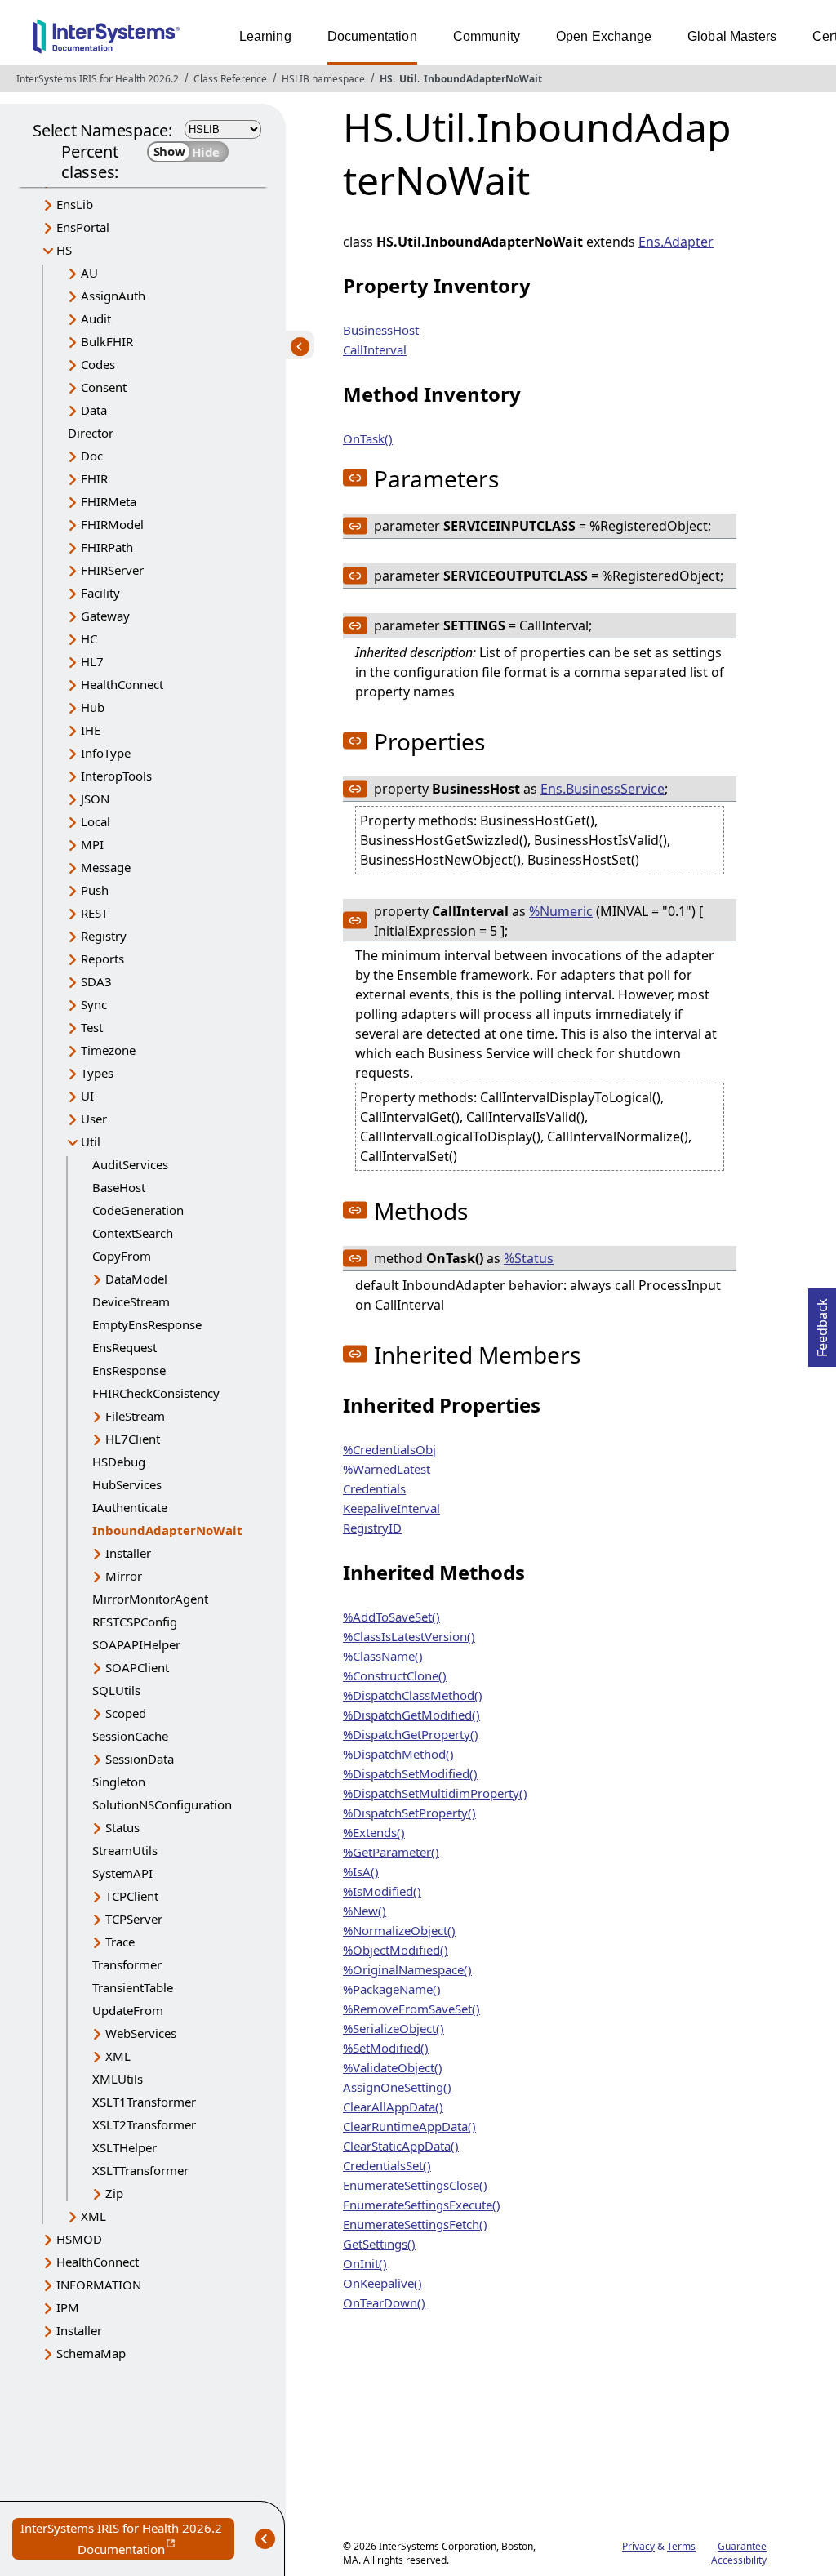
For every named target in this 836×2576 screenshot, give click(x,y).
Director (91, 433)
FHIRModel (112, 524)
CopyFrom (122, 1256)
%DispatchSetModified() (410, 1773)
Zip (114, 2193)
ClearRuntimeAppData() (409, 2126)
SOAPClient (137, 1667)
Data (94, 410)
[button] (355, 478)
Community (487, 36)
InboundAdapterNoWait (483, 79)
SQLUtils (116, 1690)
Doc (92, 456)
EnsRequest (125, 1347)
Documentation (372, 36)
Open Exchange (604, 36)
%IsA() (361, 1871)
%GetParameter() (391, 1852)
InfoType (106, 753)
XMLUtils (118, 2079)
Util (408, 79)
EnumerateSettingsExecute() (422, 2205)
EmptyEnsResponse (147, 1324)
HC (89, 638)
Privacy (638, 2546)
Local (96, 821)
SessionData (140, 1759)
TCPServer (134, 1919)
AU (89, 273)
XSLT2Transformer (144, 2124)
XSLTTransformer (140, 2170)
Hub (93, 707)
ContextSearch (133, 1233)
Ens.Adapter (676, 242)
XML (118, 2056)
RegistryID (372, 1528)
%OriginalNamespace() (407, 1969)
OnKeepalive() (382, 2283)
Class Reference (230, 79)
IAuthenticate (130, 1507)
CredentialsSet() (387, 2165)
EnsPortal (83, 227)
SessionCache (130, 1736)
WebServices (141, 2033)
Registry (104, 936)
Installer (128, 1553)
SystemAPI (122, 1873)
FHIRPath (107, 547)
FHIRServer (112, 570)
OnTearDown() (384, 2302)
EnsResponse (129, 1370)
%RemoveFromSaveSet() (411, 2009)
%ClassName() (383, 1656)
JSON (95, 799)
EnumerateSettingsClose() (415, 2185)
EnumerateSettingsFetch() (415, 2224)
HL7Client (133, 1439)
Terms (681, 2546)
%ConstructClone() (395, 1675)
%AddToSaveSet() (391, 1617)
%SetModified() (386, 2048)
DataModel (136, 1279)
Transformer (127, 1964)
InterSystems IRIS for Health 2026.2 (98, 79)
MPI (92, 844)
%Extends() (374, 1832)
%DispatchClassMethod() (413, 1695)
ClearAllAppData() (393, 2107)
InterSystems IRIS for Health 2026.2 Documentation (127, 2540)
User (94, 1119)
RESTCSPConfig (135, 1622)
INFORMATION (99, 2285)
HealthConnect (122, 684)
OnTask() (368, 438)
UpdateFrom (128, 2010)
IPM (68, 2307)
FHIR (94, 478)
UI (87, 1096)
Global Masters (732, 36)
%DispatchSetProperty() (409, 1813)
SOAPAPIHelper (136, 1644)
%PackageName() (392, 1989)
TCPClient (132, 1896)
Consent (104, 387)
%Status (529, 1258)
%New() (365, 1911)
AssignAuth (113, 296)
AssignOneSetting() (397, 2087)
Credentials (374, 1488)
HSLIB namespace (323, 79)
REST (94, 913)
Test (92, 1027)
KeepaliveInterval (391, 1508)
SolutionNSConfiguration (162, 1804)
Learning (265, 36)
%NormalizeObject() (399, 1930)
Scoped (126, 1713)
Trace (120, 1942)
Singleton (119, 1782)
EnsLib (75, 204)
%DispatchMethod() (398, 1754)
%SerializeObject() (394, 2028)
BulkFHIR (107, 341)
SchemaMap (91, 2353)
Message (106, 867)
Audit (96, 318)
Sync (94, 1004)
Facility (100, 593)
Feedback (822, 1323)
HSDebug (119, 1462)
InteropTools (116, 776)
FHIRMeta (109, 501)
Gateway (105, 616)
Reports (102, 959)
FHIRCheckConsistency (156, 1393)
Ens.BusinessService (603, 789)
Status (122, 1827)
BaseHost (119, 1187)
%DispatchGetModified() (411, 1715)
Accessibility (739, 2560)
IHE (91, 730)
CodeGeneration (138, 1210)
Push (95, 890)
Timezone (108, 1050)
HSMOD (79, 2239)
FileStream (135, 1416)
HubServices (127, 1484)
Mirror (124, 1576)
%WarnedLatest (387, 1469)
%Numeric (561, 911)
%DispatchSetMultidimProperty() (435, 1793)
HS (386, 79)
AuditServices (130, 1164)
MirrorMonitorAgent (150, 1599)
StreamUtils (125, 1850)
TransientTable (133, 1987)
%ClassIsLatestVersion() (409, 1636)
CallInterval (375, 349)
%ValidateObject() (393, 2067)
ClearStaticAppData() (401, 2146)
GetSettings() (379, 2244)
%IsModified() (382, 1891)
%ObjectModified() (396, 1950)
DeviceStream (131, 1301)
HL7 (92, 661)
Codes (98, 364)
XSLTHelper (125, 2147)
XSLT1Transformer (144, 2102)
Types (97, 1073)
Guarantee (742, 2546)
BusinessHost (381, 330)
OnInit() (365, 2263)
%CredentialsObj (389, 1449)
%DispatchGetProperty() (411, 1734)
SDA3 (96, 981)
